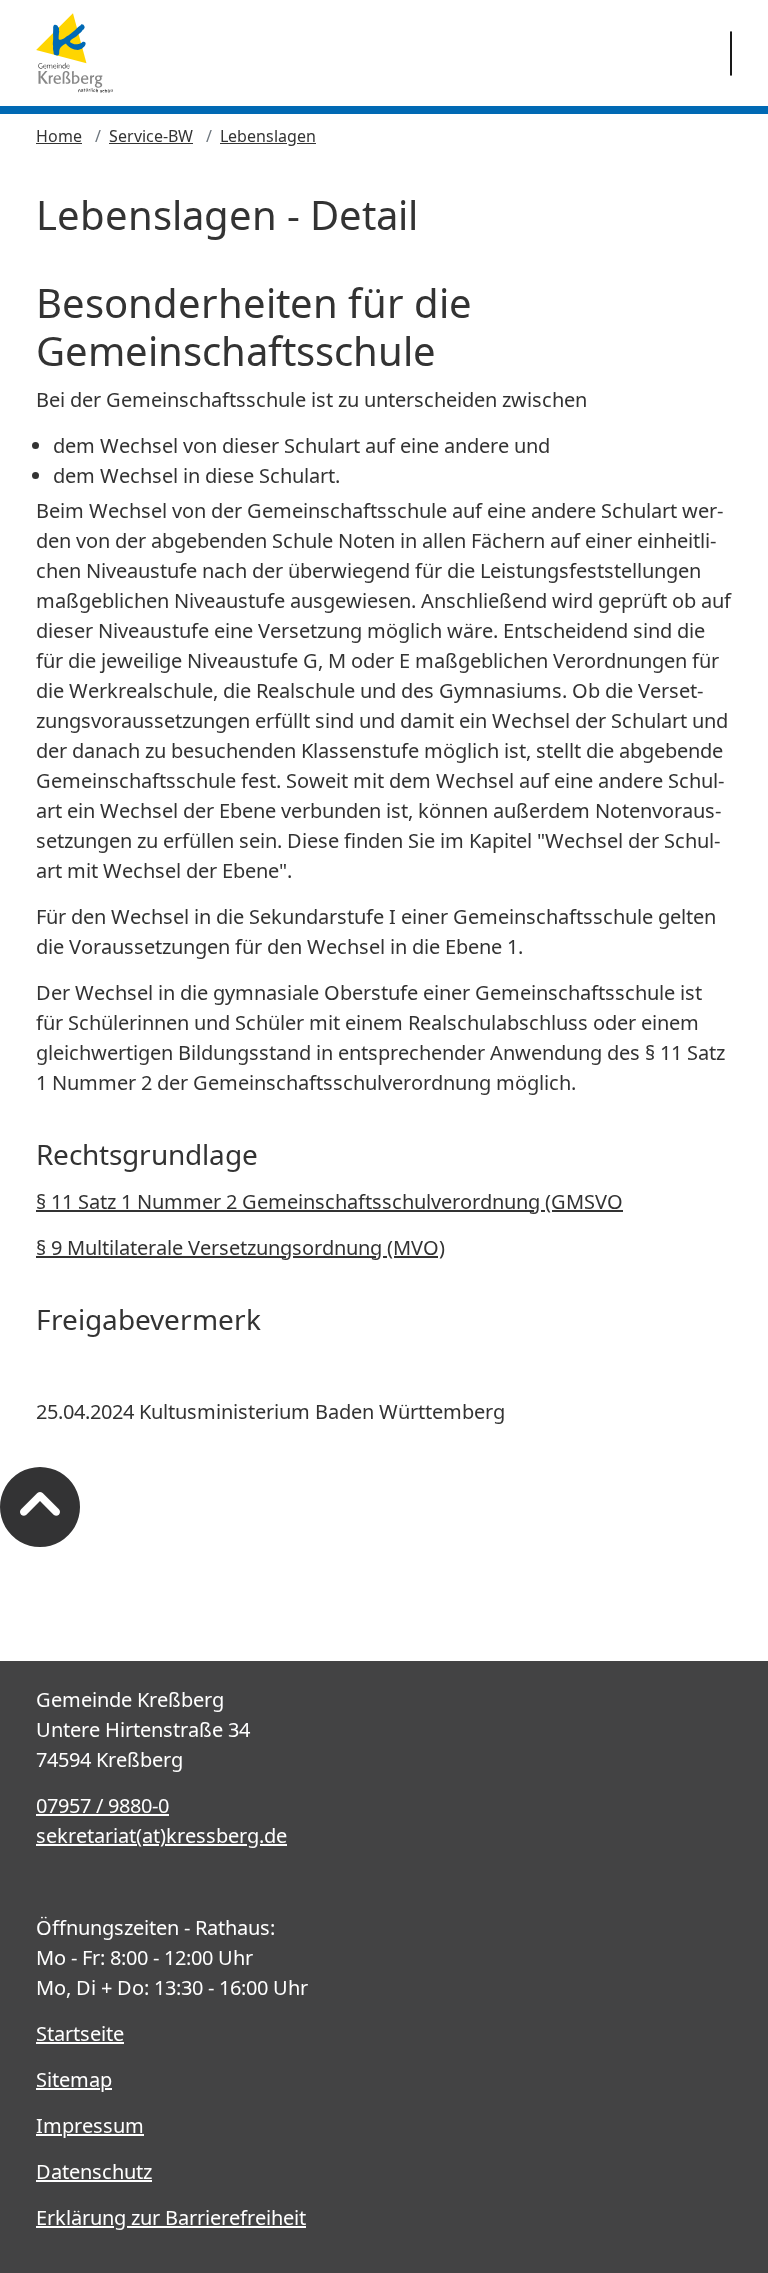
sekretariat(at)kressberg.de (161, 1835)
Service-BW (151, 136)
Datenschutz (94, 2171)
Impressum (90, 2125)
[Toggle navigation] (731, 53)
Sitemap (74, 2079)
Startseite (80, 2033)
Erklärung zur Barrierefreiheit (171, 2217)
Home (59, 136)
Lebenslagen (268, 136)
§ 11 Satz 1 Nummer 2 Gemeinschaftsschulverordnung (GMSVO (329, 1201)
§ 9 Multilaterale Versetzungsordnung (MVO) (240, 1247)
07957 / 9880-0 (102, 1805)
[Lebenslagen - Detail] (74, 53)
